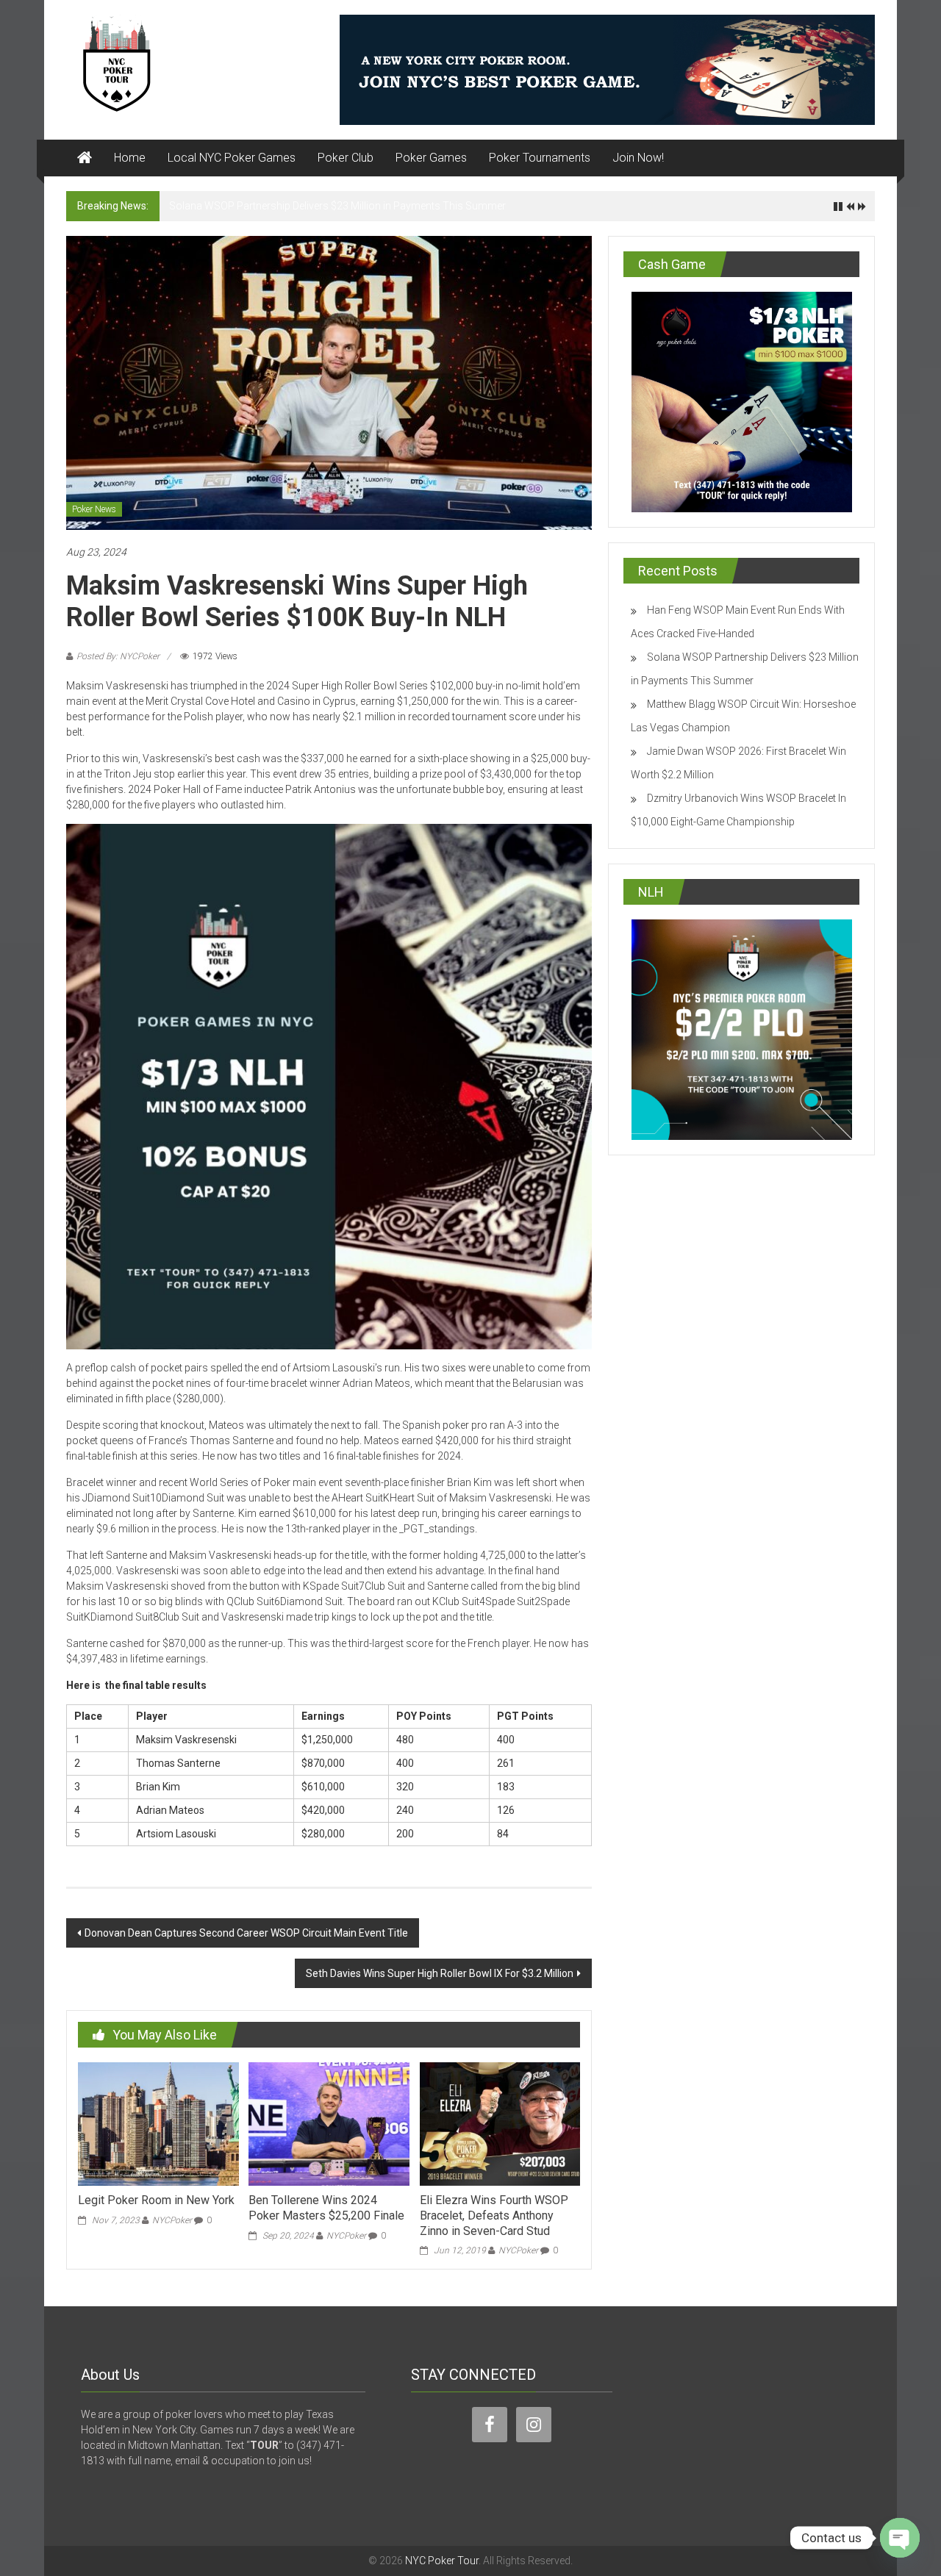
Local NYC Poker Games (232, 158)
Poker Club (346, 158)
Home (130, 158)
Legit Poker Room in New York (156, 2200)
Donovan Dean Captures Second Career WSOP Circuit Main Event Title (246, 1933)
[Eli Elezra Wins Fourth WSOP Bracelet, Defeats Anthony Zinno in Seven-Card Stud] (500, 2123)
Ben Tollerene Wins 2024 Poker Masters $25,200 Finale (326, 2208)
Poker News (94, 509)
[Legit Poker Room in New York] (158, 2123)
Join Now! (638, 158)
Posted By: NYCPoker (118, 656)
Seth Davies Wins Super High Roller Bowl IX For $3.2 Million (440, 1973)
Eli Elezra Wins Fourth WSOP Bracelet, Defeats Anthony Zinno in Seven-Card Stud (494, 2216)
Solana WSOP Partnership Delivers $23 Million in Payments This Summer (337, 206)
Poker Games (431, 158)
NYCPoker (172, 2220)
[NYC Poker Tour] (85, 158)
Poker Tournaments (540, 158)
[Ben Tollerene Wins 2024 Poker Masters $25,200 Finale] (329, 2123)
